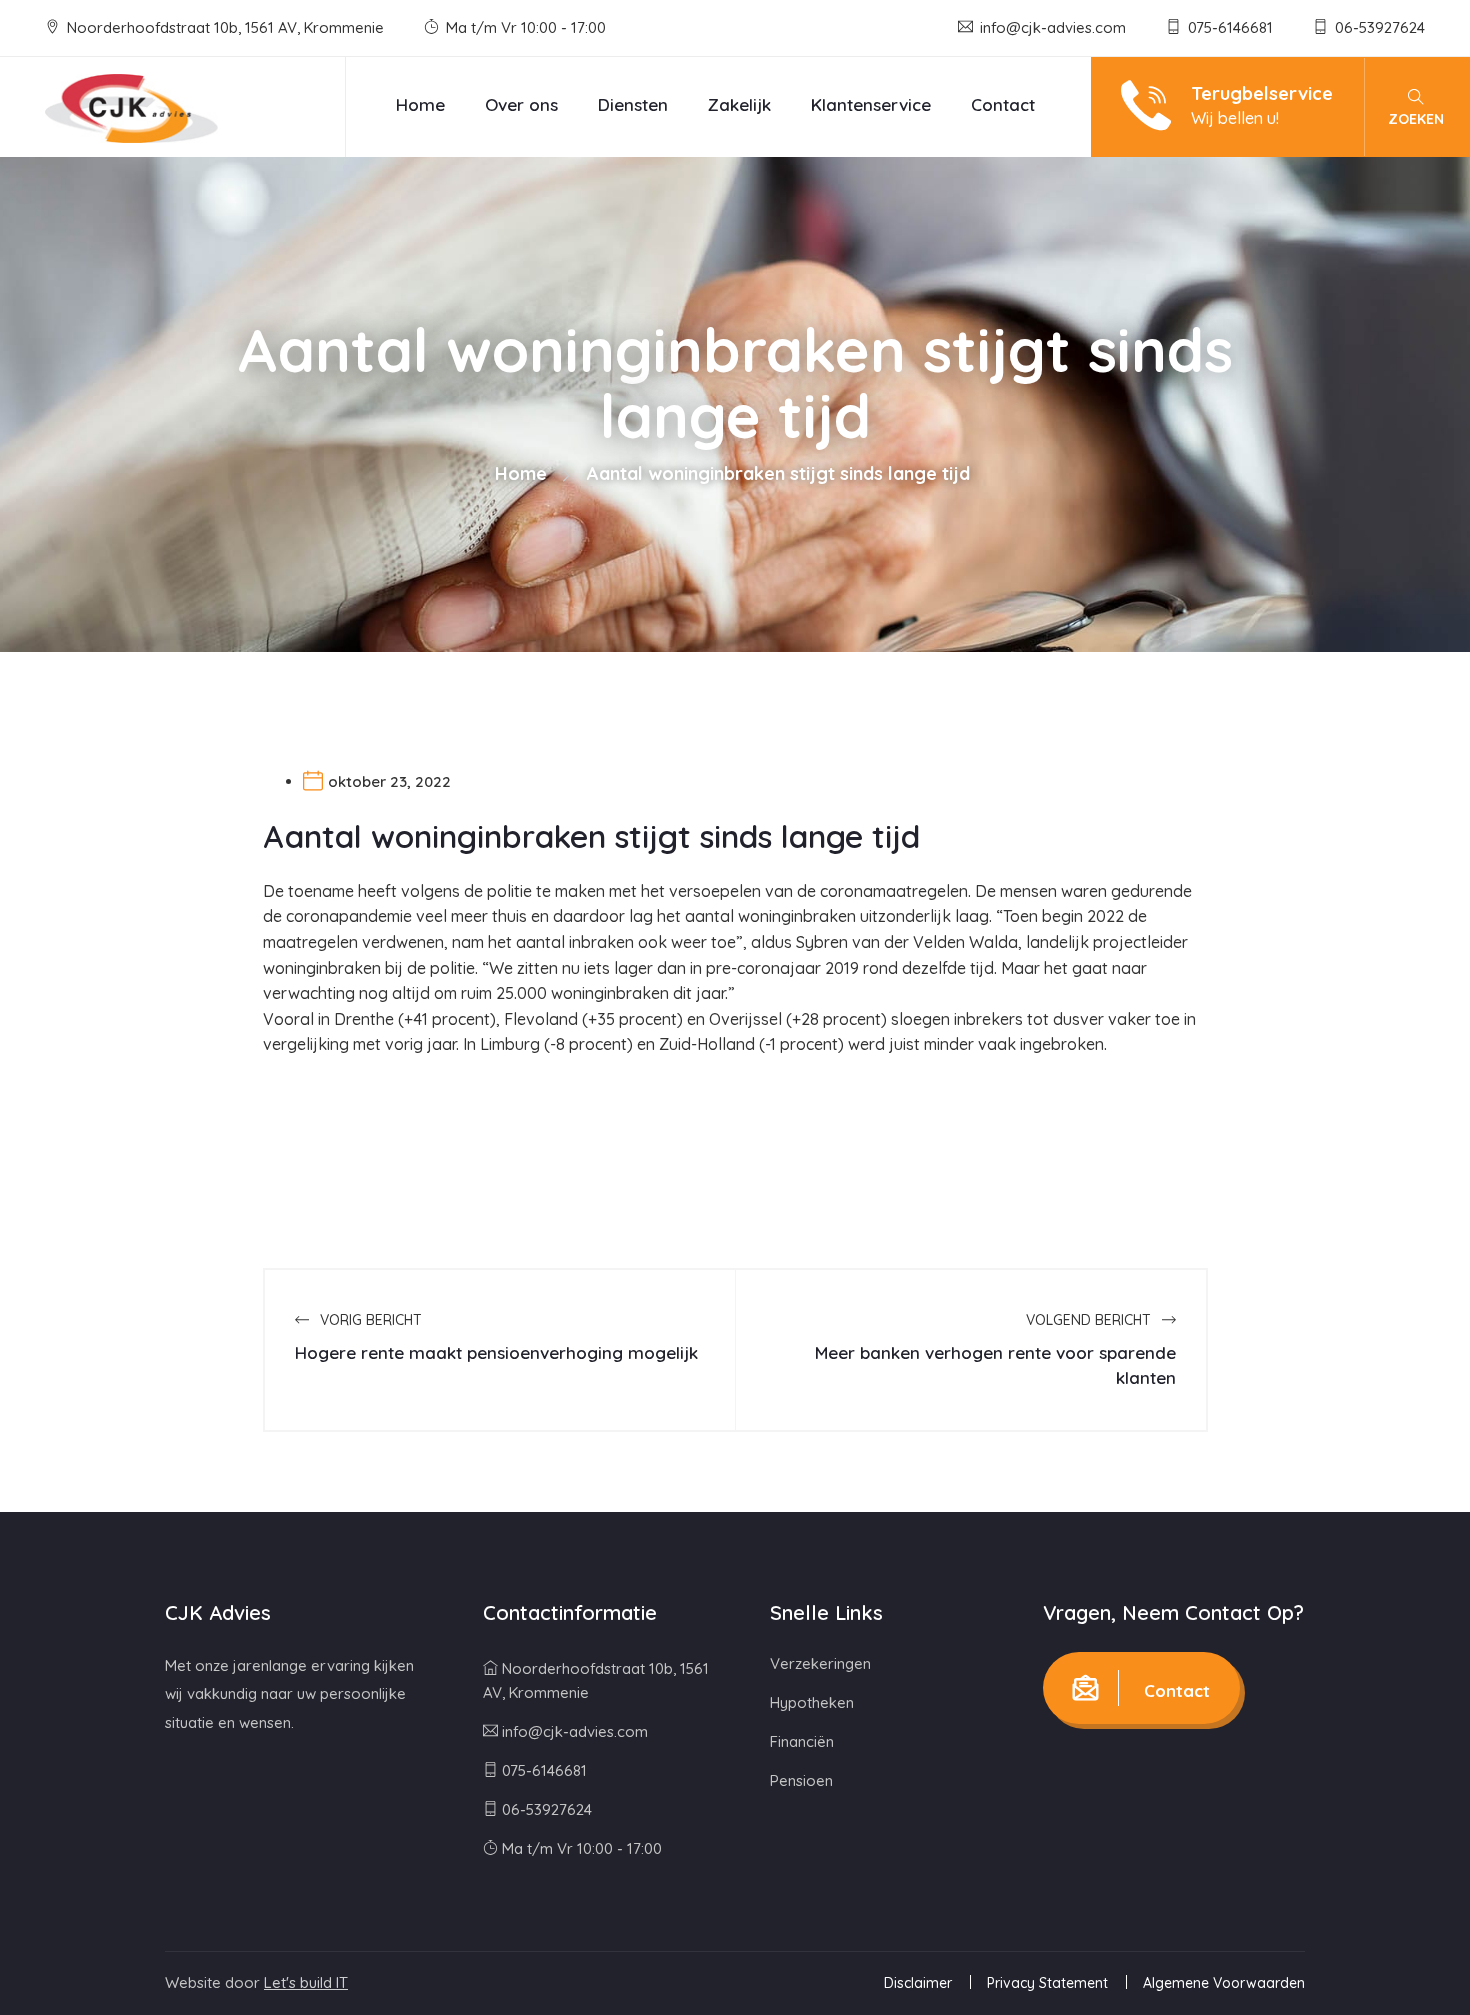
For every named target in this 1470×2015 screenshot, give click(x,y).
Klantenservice (871, 104)
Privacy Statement (1047, 1983)
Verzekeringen (820, 1663)
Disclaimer (918, 1983)
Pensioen (801, 1780)
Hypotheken (812, 1702)
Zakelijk (739, 104)
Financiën (802, 1741)
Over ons (521, 104)
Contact (1003, 104)
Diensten (633, 104)
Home (420, 104)
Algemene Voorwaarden (1224, 1983)
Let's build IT (306, 1982)
